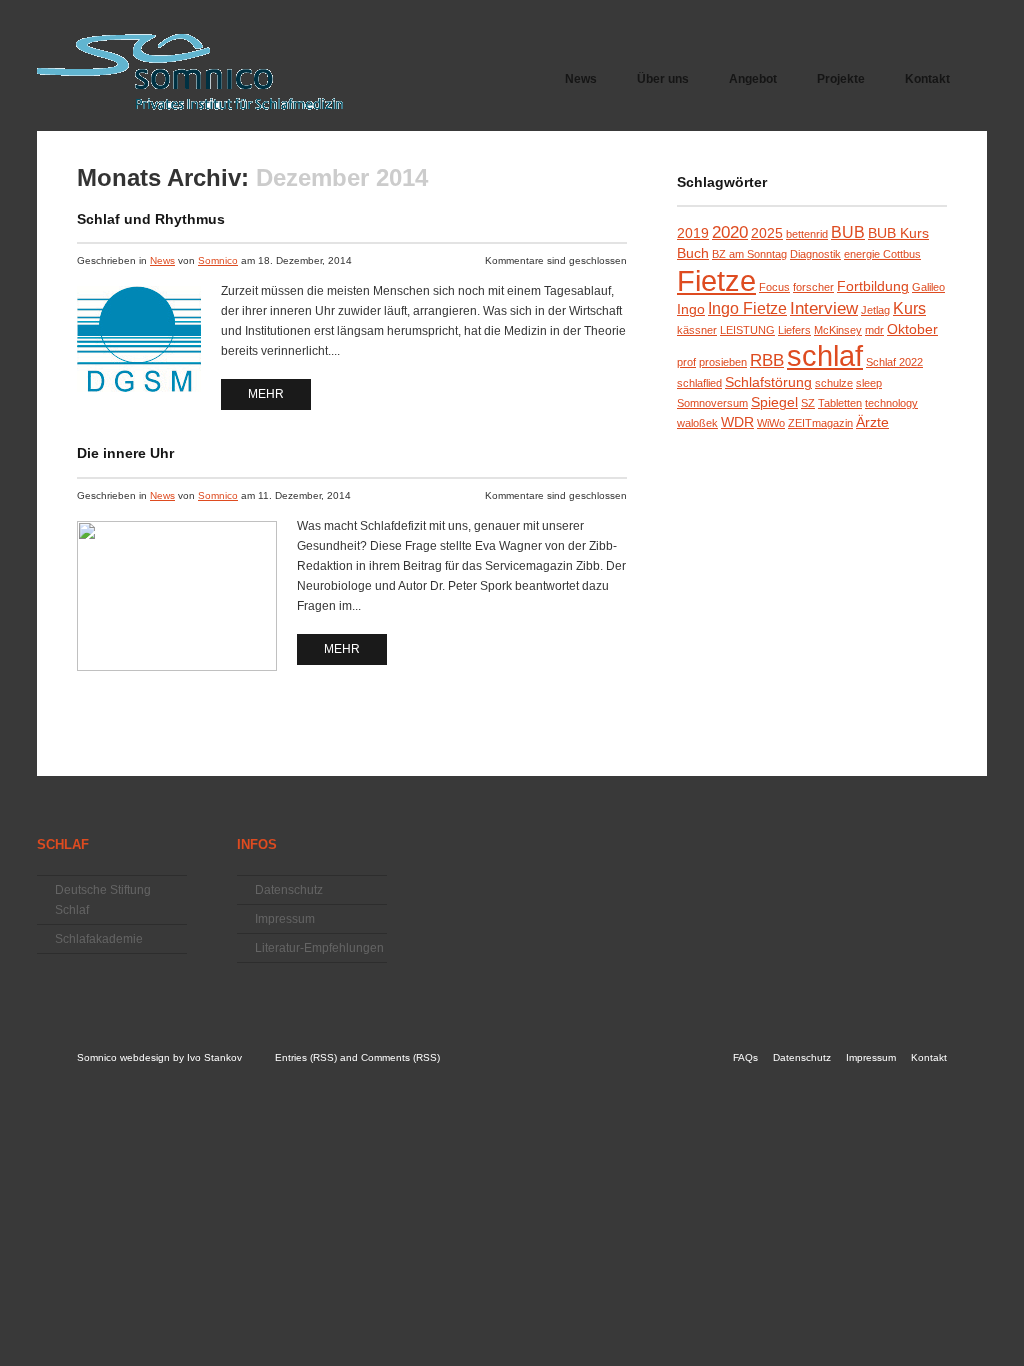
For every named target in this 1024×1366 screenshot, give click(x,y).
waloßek (697, 423)
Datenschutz (289, 890)
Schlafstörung (768, 382)
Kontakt (927, 79)
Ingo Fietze (747, 308)
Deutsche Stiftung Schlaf (103, 900)
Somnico (218, 260)
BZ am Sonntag (749, 254)
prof (686, 362)
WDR (737, 422)
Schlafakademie (99, 939)
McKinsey (838, 330)
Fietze (716, 280)
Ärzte (872, 422)
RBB (767, 360)
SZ (808, 403)
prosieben (723, 362)
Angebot (743, 86)
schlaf (825, 356)
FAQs (745, 1057)
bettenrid (807, 234)
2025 (767, 233)
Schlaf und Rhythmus (151, 219)
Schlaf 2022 (894, 362)
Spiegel (774, 402)
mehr (266, 394)
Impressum (285, 919)
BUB (848, 232)
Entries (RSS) (306, 1057)
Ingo (691, 309)
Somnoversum (712, 403)
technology (891, 403)
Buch (693, 253)
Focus (774, 287)
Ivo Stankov (214, 1057)
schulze (834, 383)
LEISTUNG (747, 330)
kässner (697, 330)
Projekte (831, 86)
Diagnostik (815, 254)
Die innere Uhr (125, 453)
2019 (693, 233)
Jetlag (875, 310)
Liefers (794, 330)
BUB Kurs (898, 233)
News (581, 79)
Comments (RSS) (400, 1057)
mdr (874, 330)
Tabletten (840, 403)
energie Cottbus (882, 254)
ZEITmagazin (820, 423)
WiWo (771, 423)
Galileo (928, 287)
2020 (730, 232)
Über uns (663, 79)
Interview (824, 308)
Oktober (912, 329)
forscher (813, 287)
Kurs (909, 308)
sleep (869, 383)
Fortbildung (873, 286)
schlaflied (699, 383)
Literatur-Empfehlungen (319, 948)
